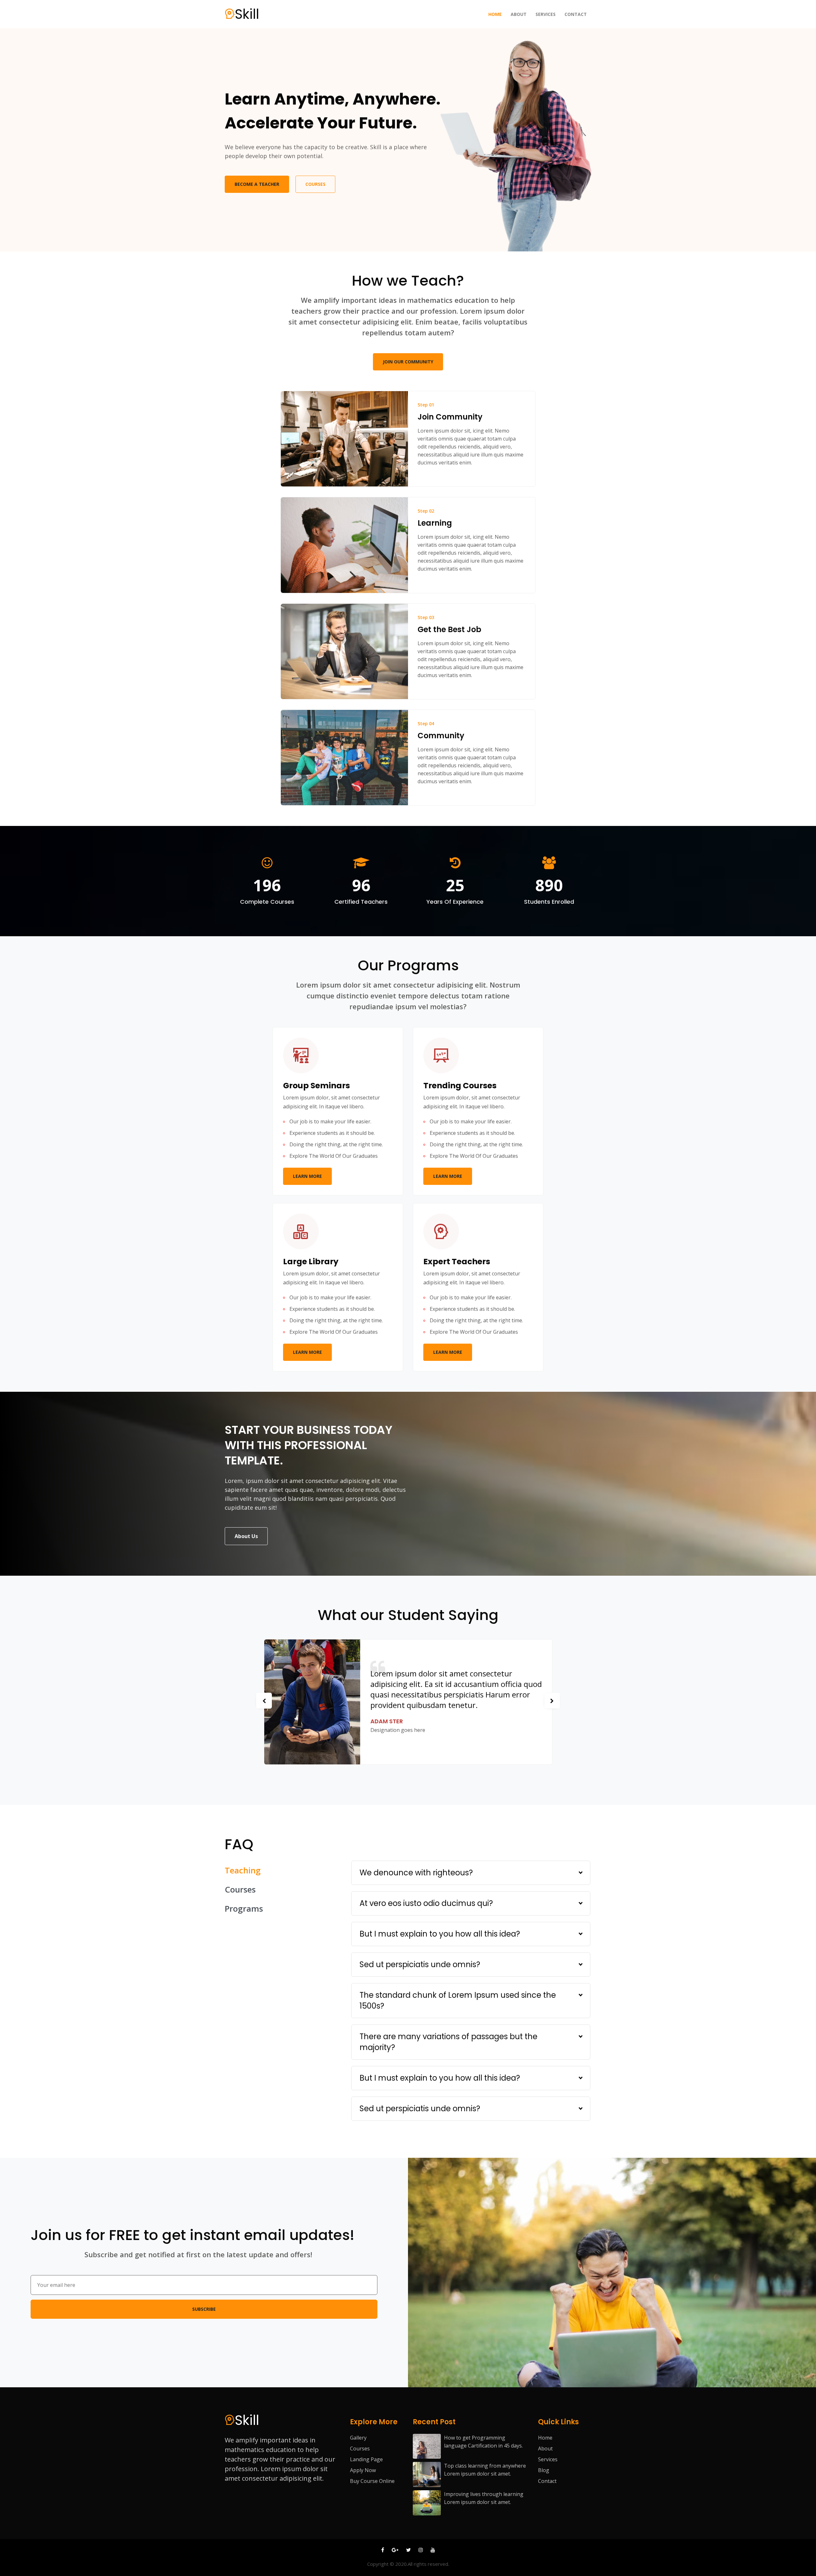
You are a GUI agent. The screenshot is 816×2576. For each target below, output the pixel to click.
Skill (247, 14)
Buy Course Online (372, 2481)
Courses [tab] (240, 1889)
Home (496, 14)
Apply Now (363, 2470)
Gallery (358, 2438)
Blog (544, 2470)
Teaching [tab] (243, 1870)
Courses (315, 184)
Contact (576, 14)
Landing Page (366, 2459)
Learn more (307, 1176)
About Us (246, 1536)
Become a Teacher (257, 184)
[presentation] (264, 1701)
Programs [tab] (244, 1908)
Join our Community (408, 362)
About (519, 14)
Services (546, 14)
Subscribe (204, 2309)
